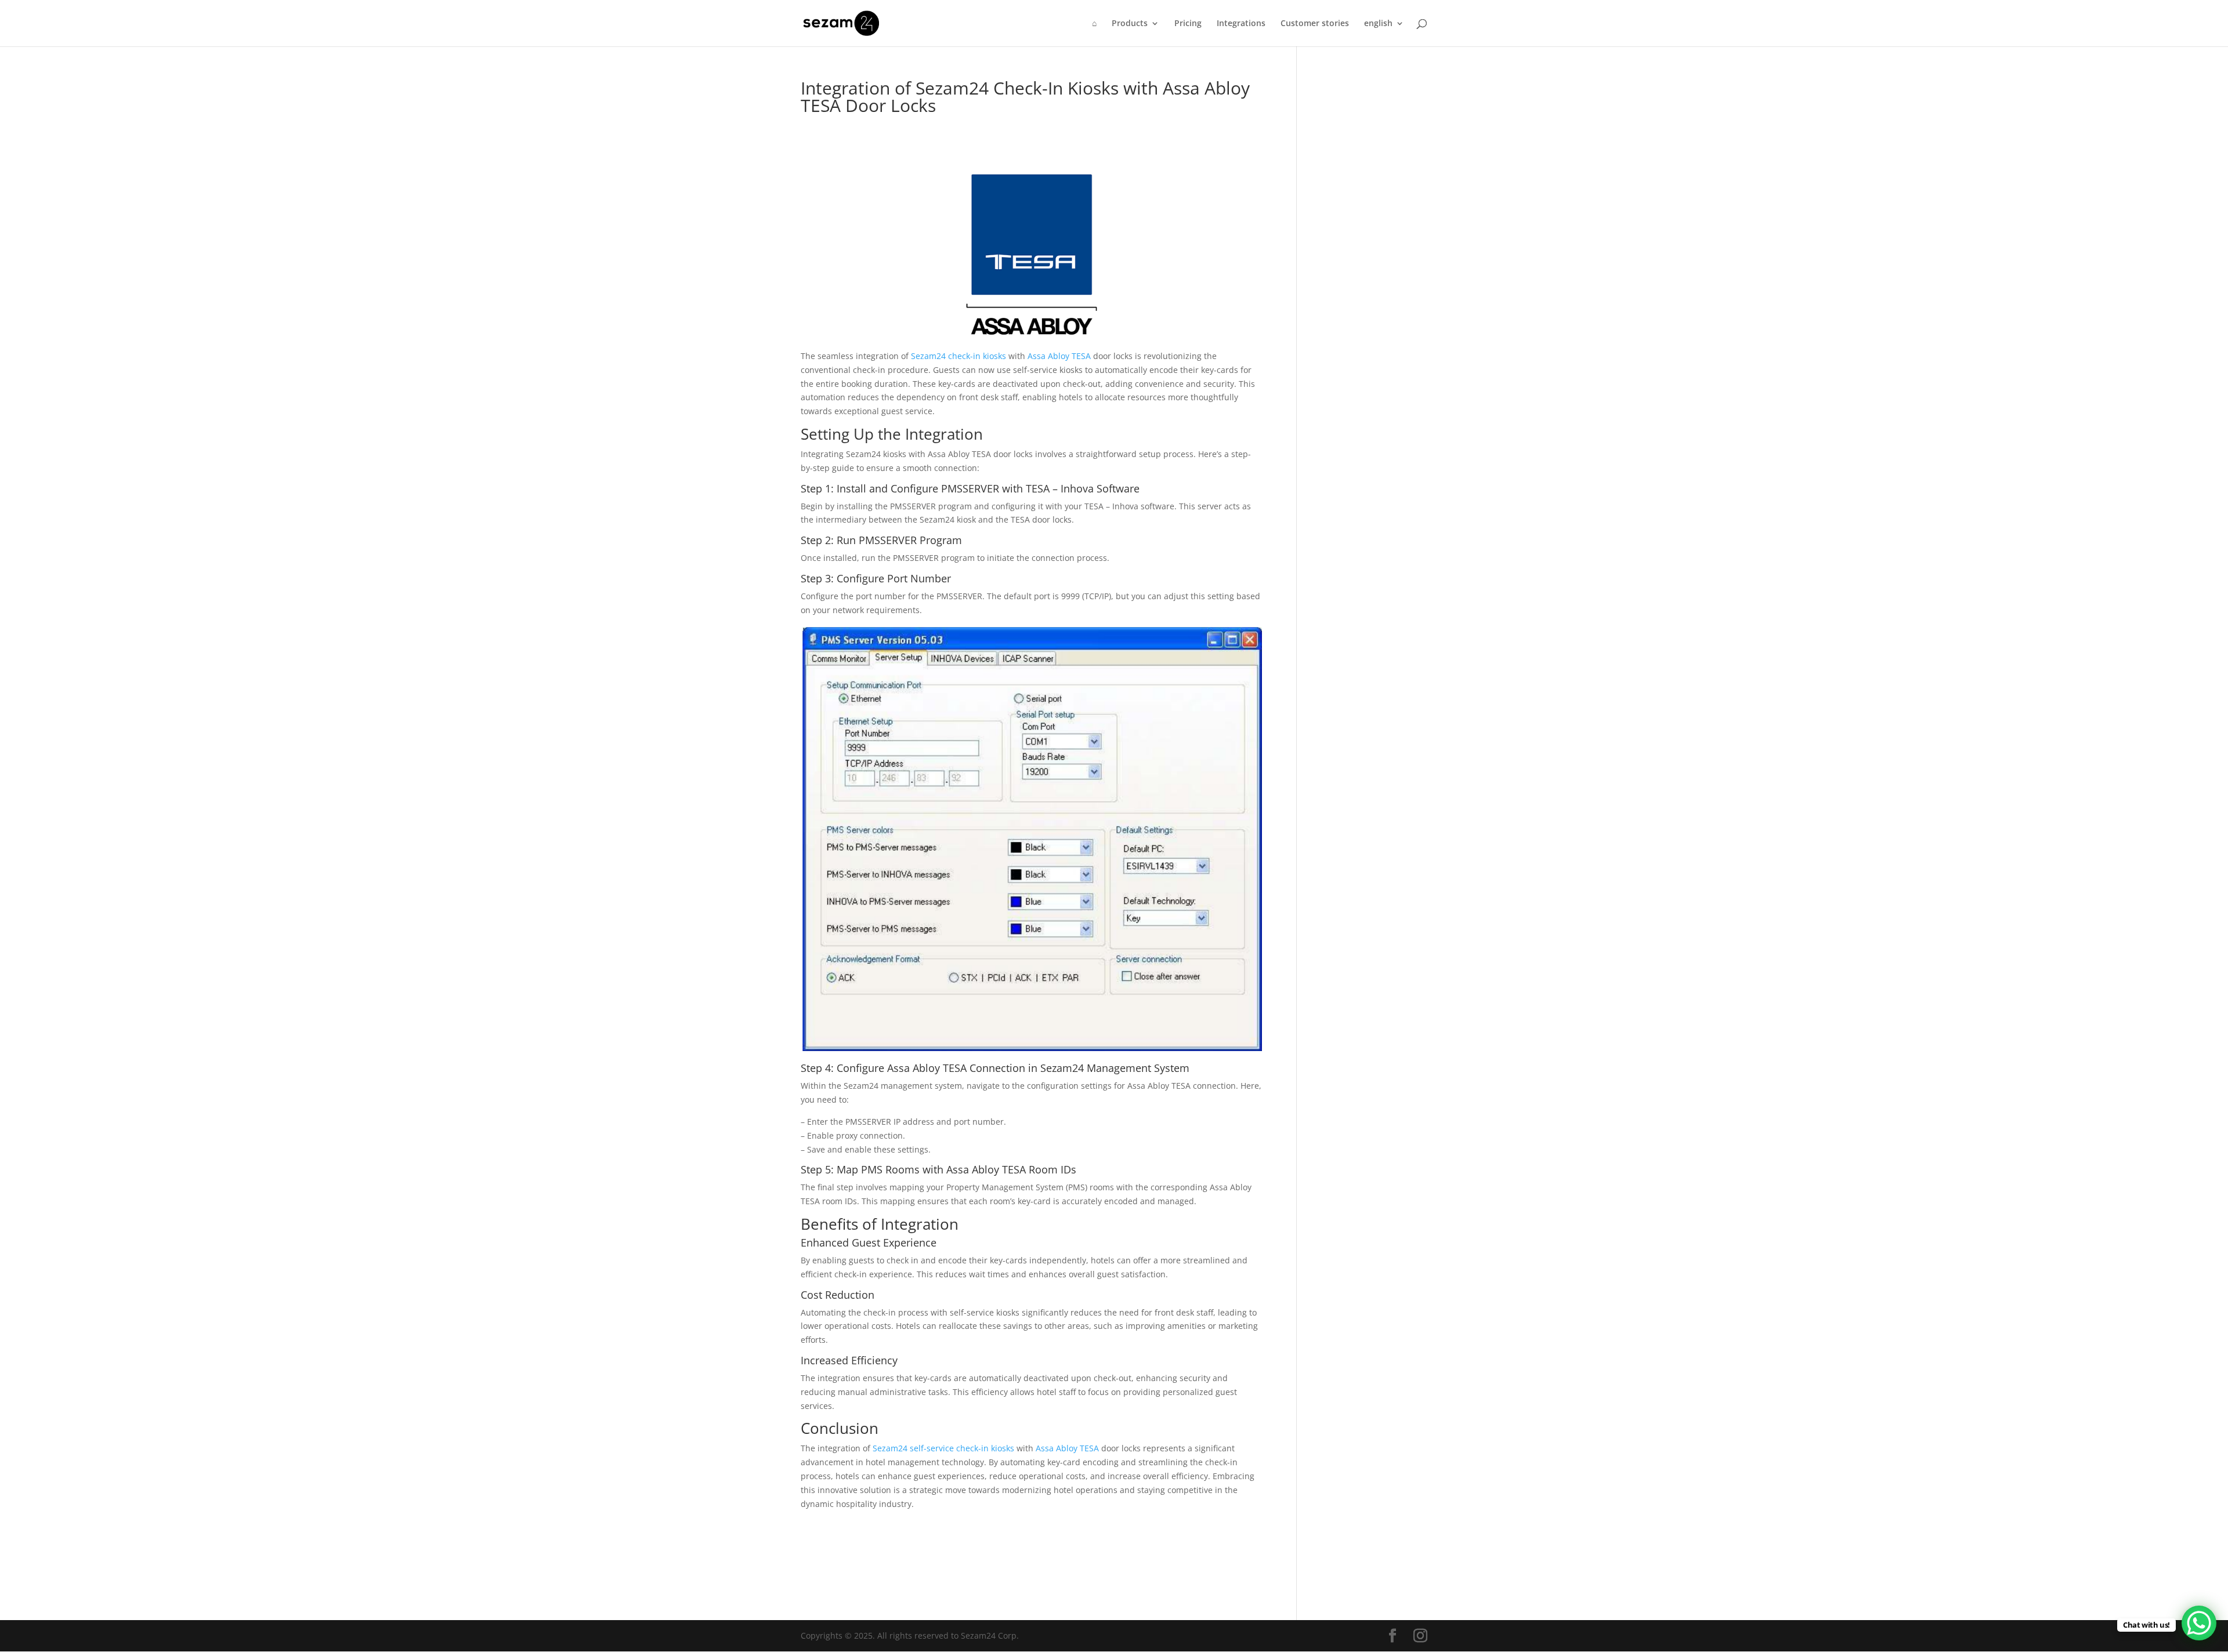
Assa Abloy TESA (1059, 356)
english (1378, 24)
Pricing (1188, 24)
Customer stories (1315, 24)
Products (1130, 24)
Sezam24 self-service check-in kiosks (943, 1448)
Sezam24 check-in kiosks (959, 356)
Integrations (1241, 24)
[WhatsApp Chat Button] (2199, 1623)
